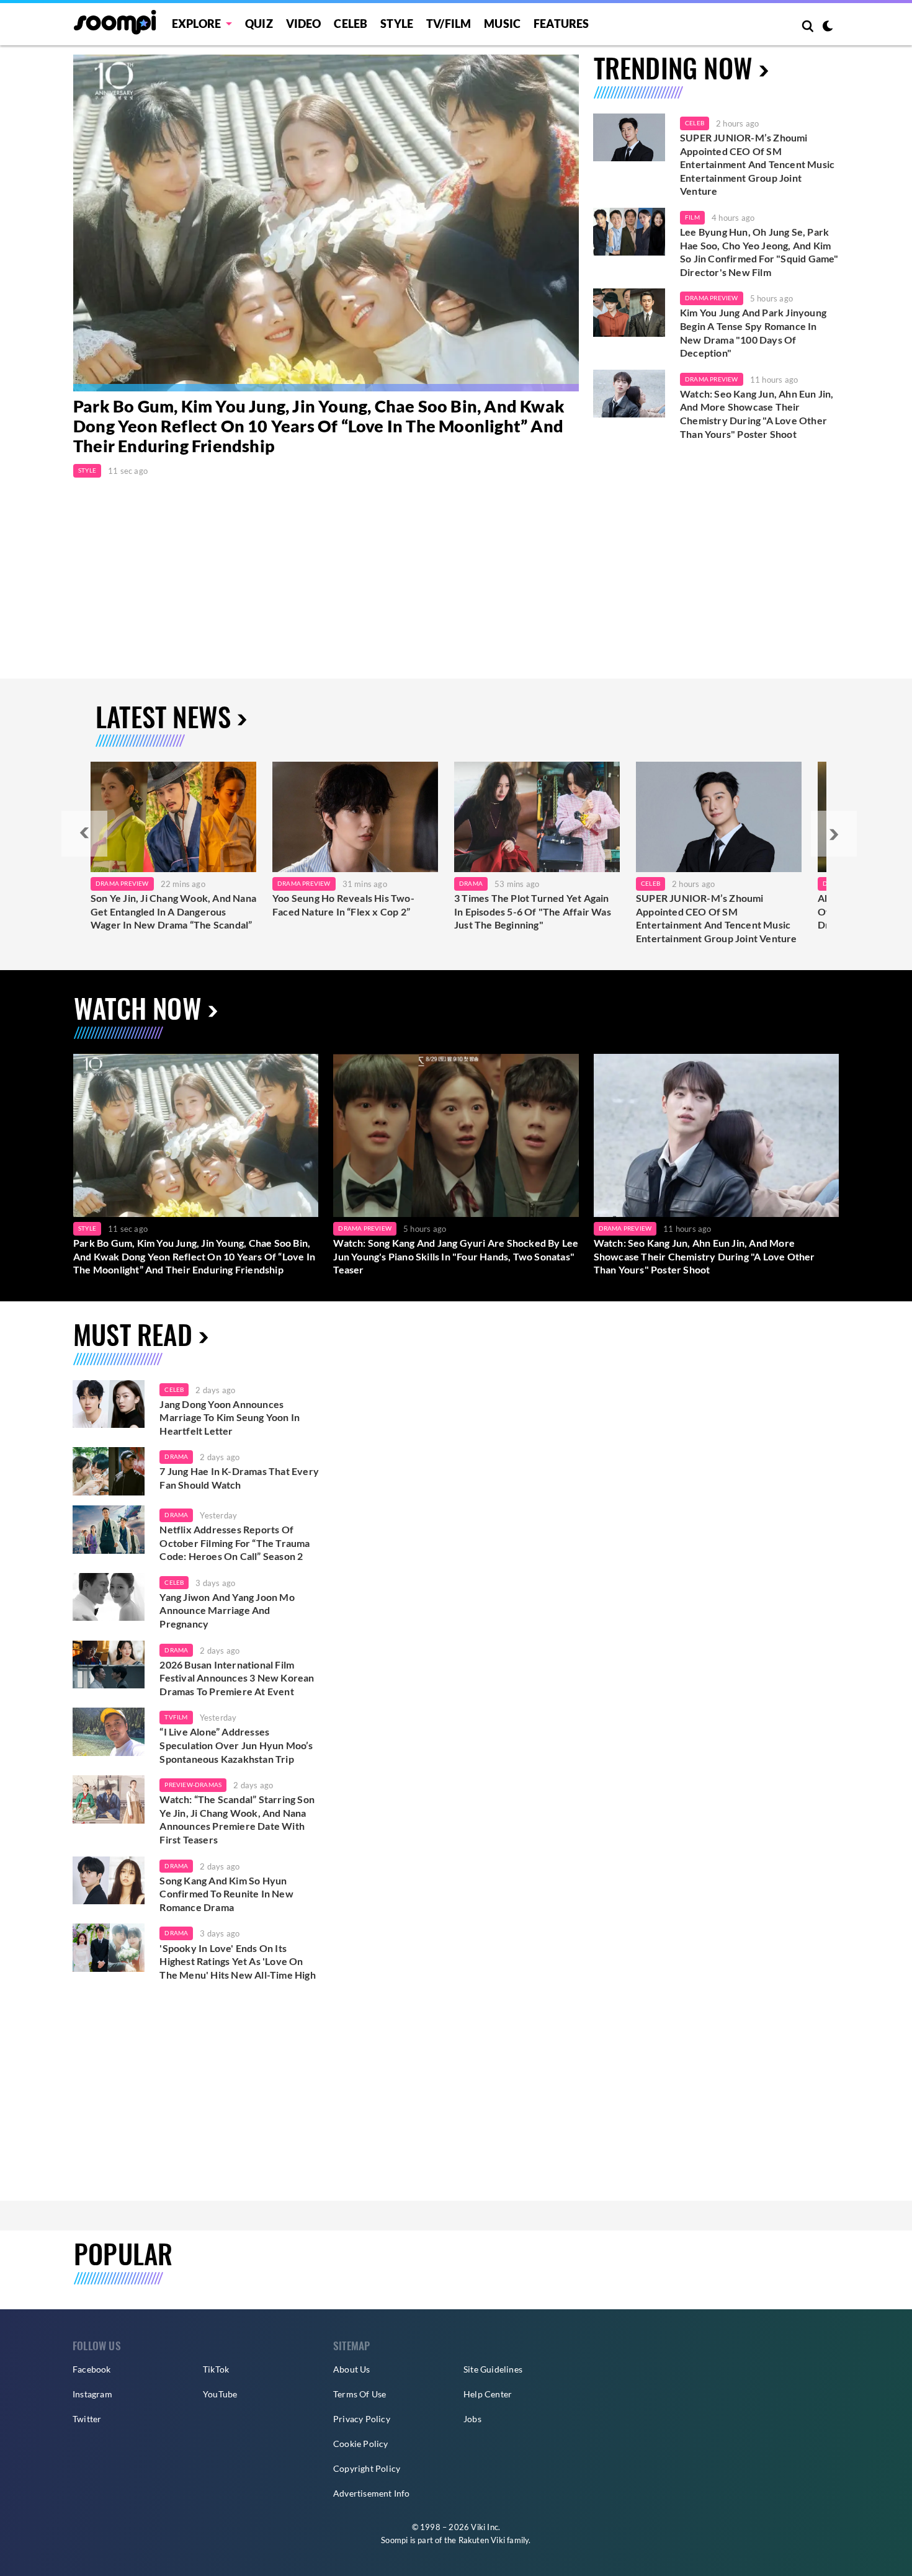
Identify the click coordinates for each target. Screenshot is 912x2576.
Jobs (472, 2419)
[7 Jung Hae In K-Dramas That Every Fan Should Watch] (109, 1471)
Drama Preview (712, 298)
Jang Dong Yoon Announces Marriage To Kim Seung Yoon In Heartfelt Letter (230, 1417)
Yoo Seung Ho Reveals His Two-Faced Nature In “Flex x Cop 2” (343, 905)
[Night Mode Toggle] (828, 27)
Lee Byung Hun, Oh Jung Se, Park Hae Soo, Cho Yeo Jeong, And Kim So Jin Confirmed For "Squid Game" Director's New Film (759, 252)
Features (561, 24)
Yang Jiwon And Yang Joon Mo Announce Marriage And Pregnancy (227, 1610)
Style (397, 24)
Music (502, 24)
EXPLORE (196, 24)
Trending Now (673, 67)
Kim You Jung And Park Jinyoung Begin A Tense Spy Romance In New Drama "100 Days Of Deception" (753, 332)
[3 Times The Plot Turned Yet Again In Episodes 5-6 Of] (537, 817)
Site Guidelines (493, 2369)
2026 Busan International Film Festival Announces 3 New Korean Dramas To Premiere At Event (237, 1678)
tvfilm (176, 1717)
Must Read (133, 1334)
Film (692, 217)
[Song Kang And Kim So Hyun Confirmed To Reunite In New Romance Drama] (109, 1881)
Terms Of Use (360, 2394)
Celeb (351, 24)
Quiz (259, 24)
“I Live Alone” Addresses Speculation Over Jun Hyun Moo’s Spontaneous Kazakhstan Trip (236, 1745)
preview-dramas (193, 1785)
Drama (471, 883)
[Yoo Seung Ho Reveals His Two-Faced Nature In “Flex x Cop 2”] (355, 817)
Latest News (163, 716)
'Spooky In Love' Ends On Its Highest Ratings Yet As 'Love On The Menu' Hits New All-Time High (237, 1961)
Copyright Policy (367, 2468)
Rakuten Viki (482, 2540)
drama (176, 1456)
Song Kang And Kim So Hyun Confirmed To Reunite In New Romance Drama (226, 1894)
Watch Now (138, 1008)
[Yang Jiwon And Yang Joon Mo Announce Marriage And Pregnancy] (109, 1597)
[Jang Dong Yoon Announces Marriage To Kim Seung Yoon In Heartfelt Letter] (109, 1404)
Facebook (92, 2369)
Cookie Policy (361, 2444)
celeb (174, 1389)
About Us (352, 2369)
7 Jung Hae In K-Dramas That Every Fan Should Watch (239, 1478)
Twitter (87, 2419)
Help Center (488, 2394)
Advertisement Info (372, 2493)
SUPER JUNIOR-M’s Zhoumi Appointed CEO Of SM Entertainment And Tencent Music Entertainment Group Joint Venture (757, 164)
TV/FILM (449, 24)
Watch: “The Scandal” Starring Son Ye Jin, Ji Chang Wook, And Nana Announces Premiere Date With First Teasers (237, 1819)
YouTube (220, 2394)
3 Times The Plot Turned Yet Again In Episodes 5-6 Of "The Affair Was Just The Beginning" (533, 911)
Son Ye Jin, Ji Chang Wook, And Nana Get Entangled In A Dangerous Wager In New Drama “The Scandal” (173, 911)
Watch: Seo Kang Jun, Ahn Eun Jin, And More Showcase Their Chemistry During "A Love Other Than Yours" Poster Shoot (757, 414)
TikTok (216, 2369)
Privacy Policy (362, 2419)
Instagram (92, 2394)
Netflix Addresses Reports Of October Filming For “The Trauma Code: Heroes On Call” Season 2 (235, 1543)
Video (304, 24)
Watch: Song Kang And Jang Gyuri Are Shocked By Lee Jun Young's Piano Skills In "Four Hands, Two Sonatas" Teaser (456, 1256)
